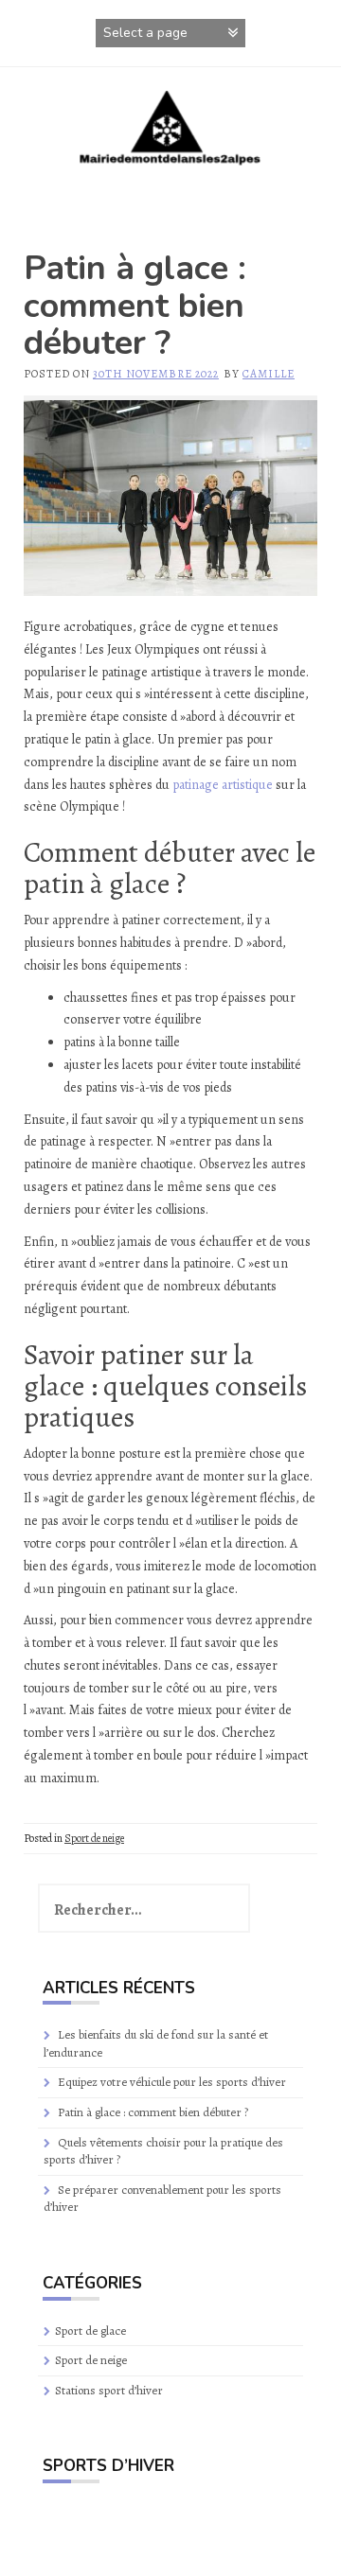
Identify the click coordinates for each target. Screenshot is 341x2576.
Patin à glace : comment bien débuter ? (153, 2112)
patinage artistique (223, 785)
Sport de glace (90, 2331)
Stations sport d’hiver (109, 2390)
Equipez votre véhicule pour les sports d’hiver (172, 2082)
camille (269, 374)
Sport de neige (94, 1838)
